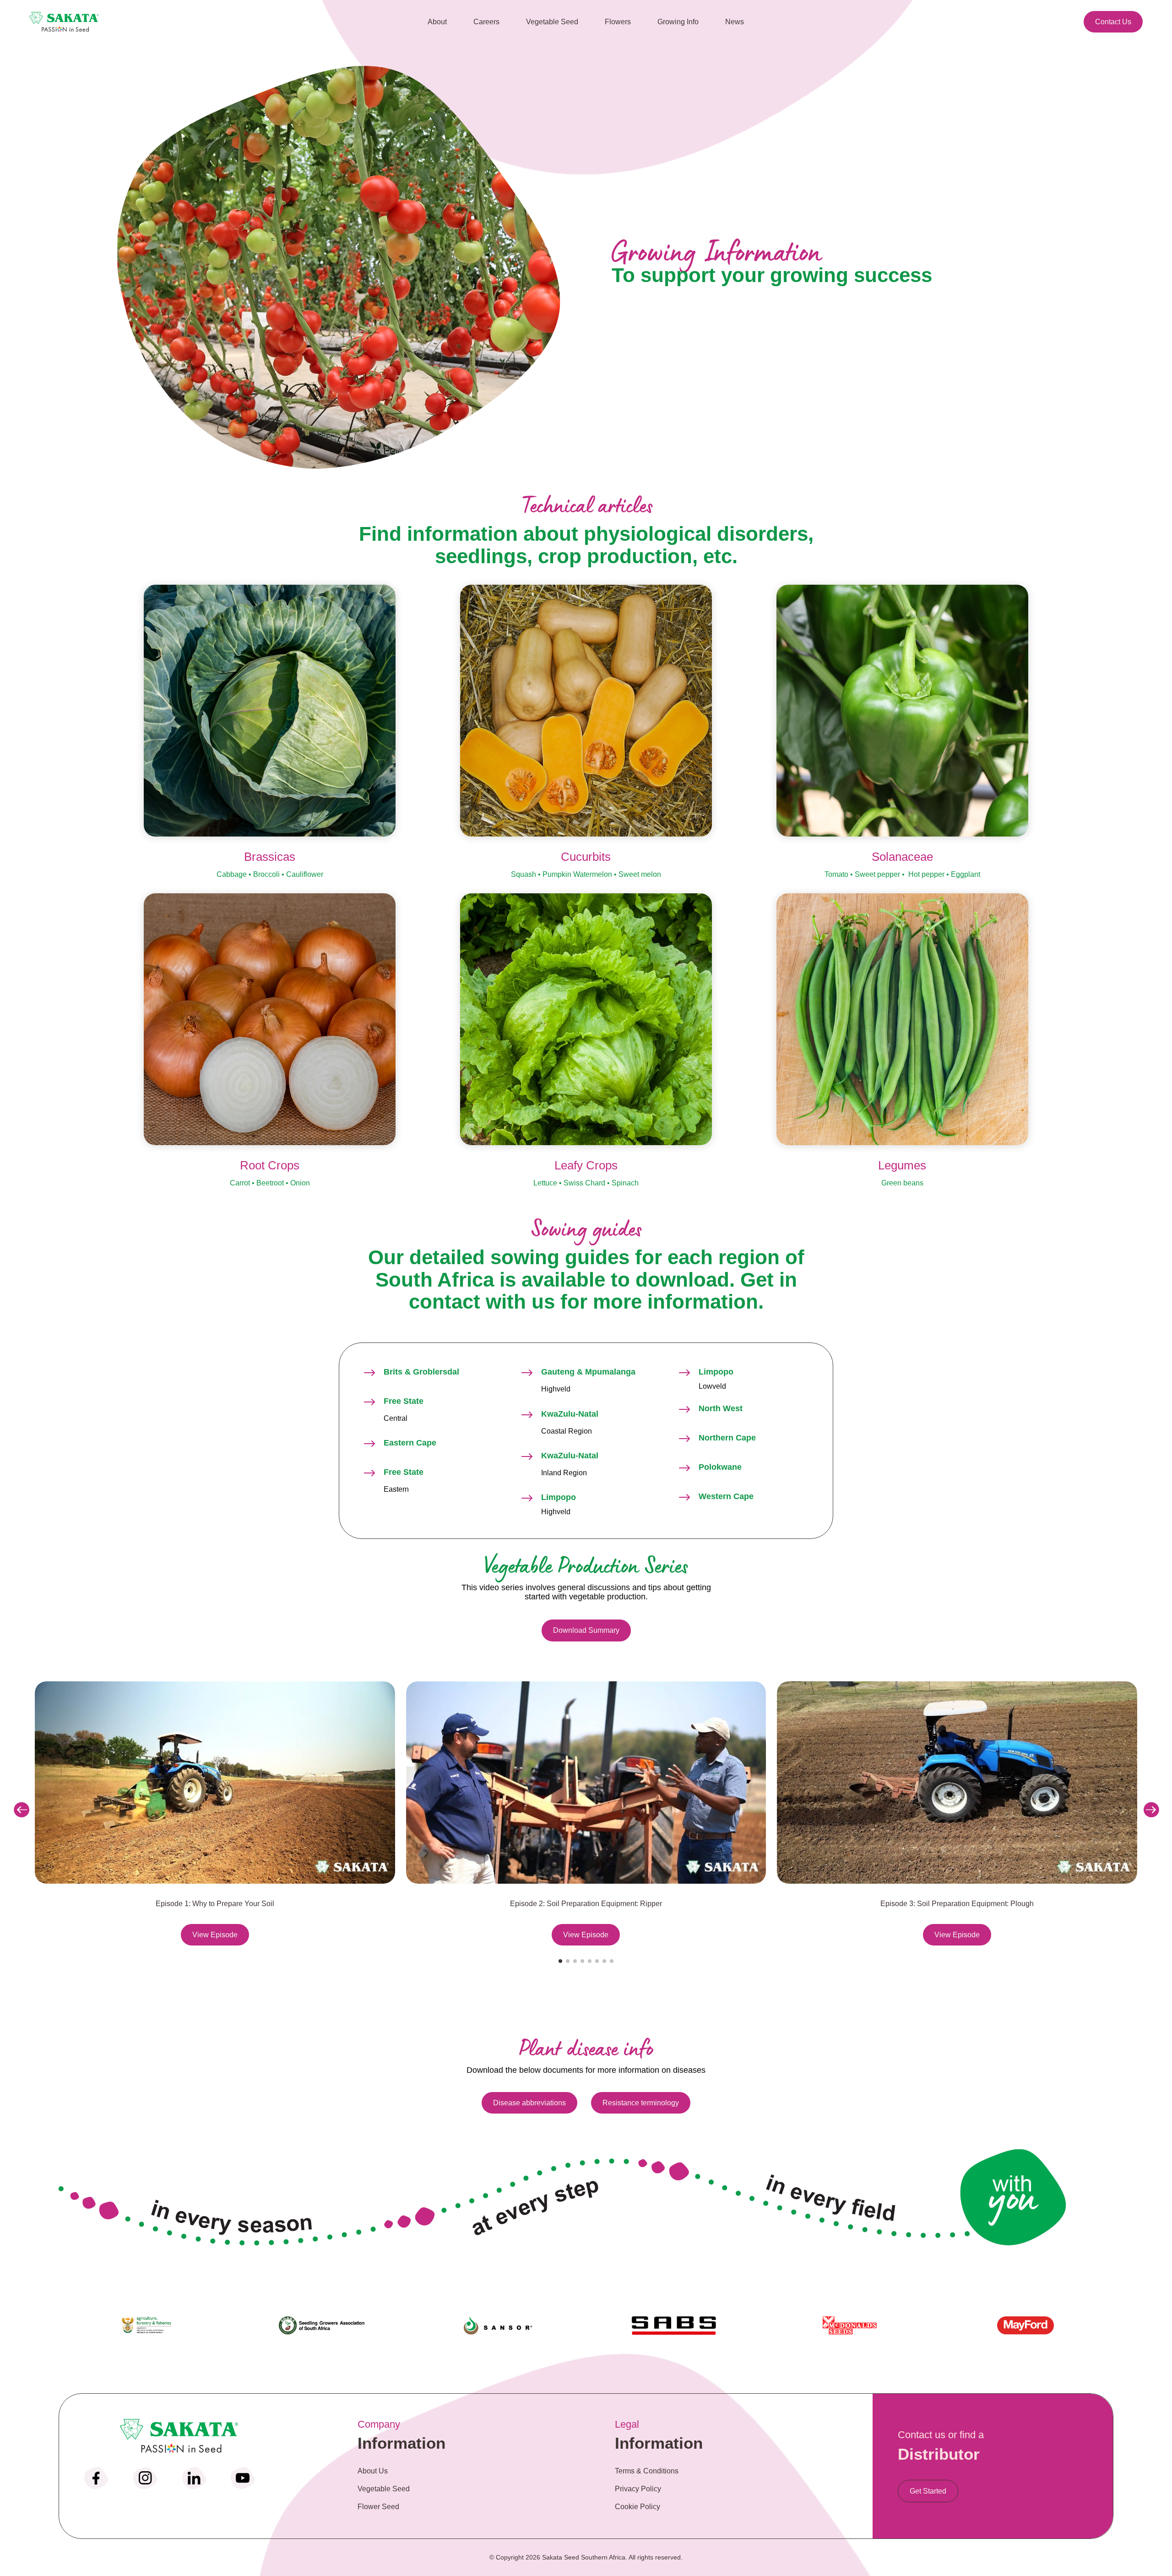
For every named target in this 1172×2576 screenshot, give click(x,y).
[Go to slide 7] (604, 1961)
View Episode (215, 1934)
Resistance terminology (641, 2103)
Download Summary (586, 1630)
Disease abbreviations (529, 2103)
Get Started (928, 2491)
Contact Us (1113, 22)
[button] (21, 1810)
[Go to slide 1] (560, 1961)
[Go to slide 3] (575, 1961)
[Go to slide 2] (568, 1961)
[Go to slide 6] (597, 1961)
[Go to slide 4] (582, 1961)
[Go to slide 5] (590, 1961)
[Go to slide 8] (612, 1961)
